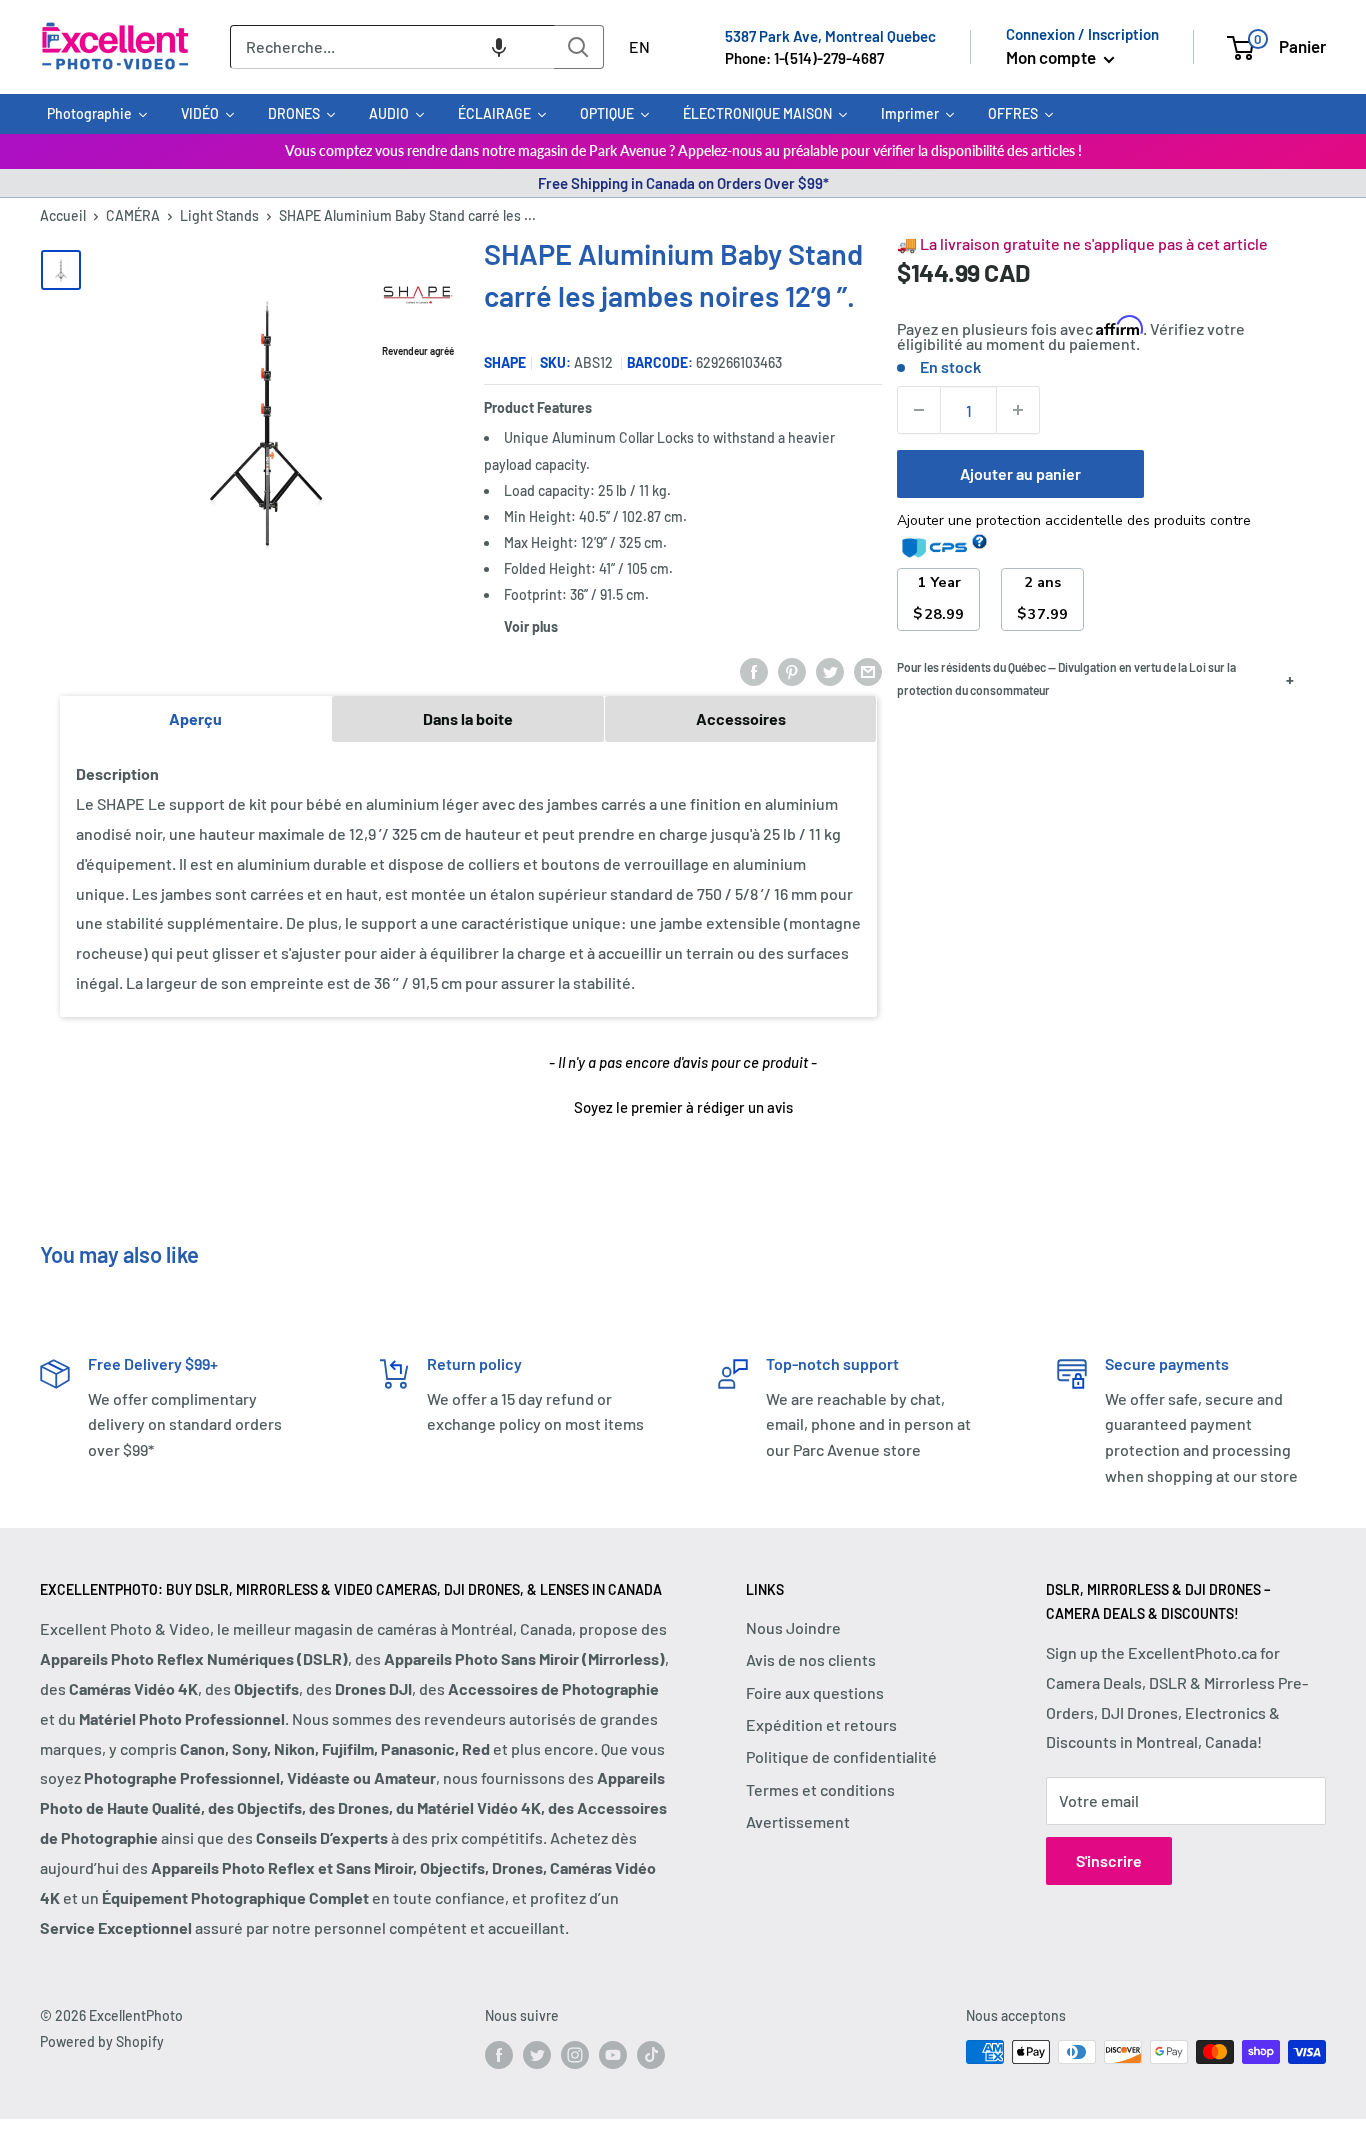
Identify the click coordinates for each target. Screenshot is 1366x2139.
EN (639, 46)
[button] (499, 47)
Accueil (63, 215)
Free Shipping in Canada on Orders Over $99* (683, 183)
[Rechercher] (579, 47)
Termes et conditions (820, 1789)
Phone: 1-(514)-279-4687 (804, 58)
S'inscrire (1109, 1860)
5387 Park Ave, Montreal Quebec (830, 36)
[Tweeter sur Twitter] (830, 670)
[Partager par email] (868, 670)
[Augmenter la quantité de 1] (1018, 410)
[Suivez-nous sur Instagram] (575, 2054)
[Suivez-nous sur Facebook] (499, 2054)
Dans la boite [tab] (468, 718)
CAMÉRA (133, 215)
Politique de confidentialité (841, 1756)
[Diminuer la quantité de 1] (919, 410)
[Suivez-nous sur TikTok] (651, 2054)
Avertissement (798, 1821)
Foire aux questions (815, 1692)
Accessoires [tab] (741, 718)
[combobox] (392, 47)
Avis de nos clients (811, 1659)
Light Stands (219, 215)
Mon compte (1052, 57)
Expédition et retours (821, 1724)
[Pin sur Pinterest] (792, 670)
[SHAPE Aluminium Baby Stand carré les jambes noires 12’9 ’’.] (61, 270)
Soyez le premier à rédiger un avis (683, 1107)
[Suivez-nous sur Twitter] (537, 2054)
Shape (505, 362)
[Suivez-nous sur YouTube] (613, 2054)
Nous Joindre (793, 1627)
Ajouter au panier (1020, 473)
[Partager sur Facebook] (754, 670)
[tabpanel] (468, 879)
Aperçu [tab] (195, 718)
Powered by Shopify (102, 2041)
